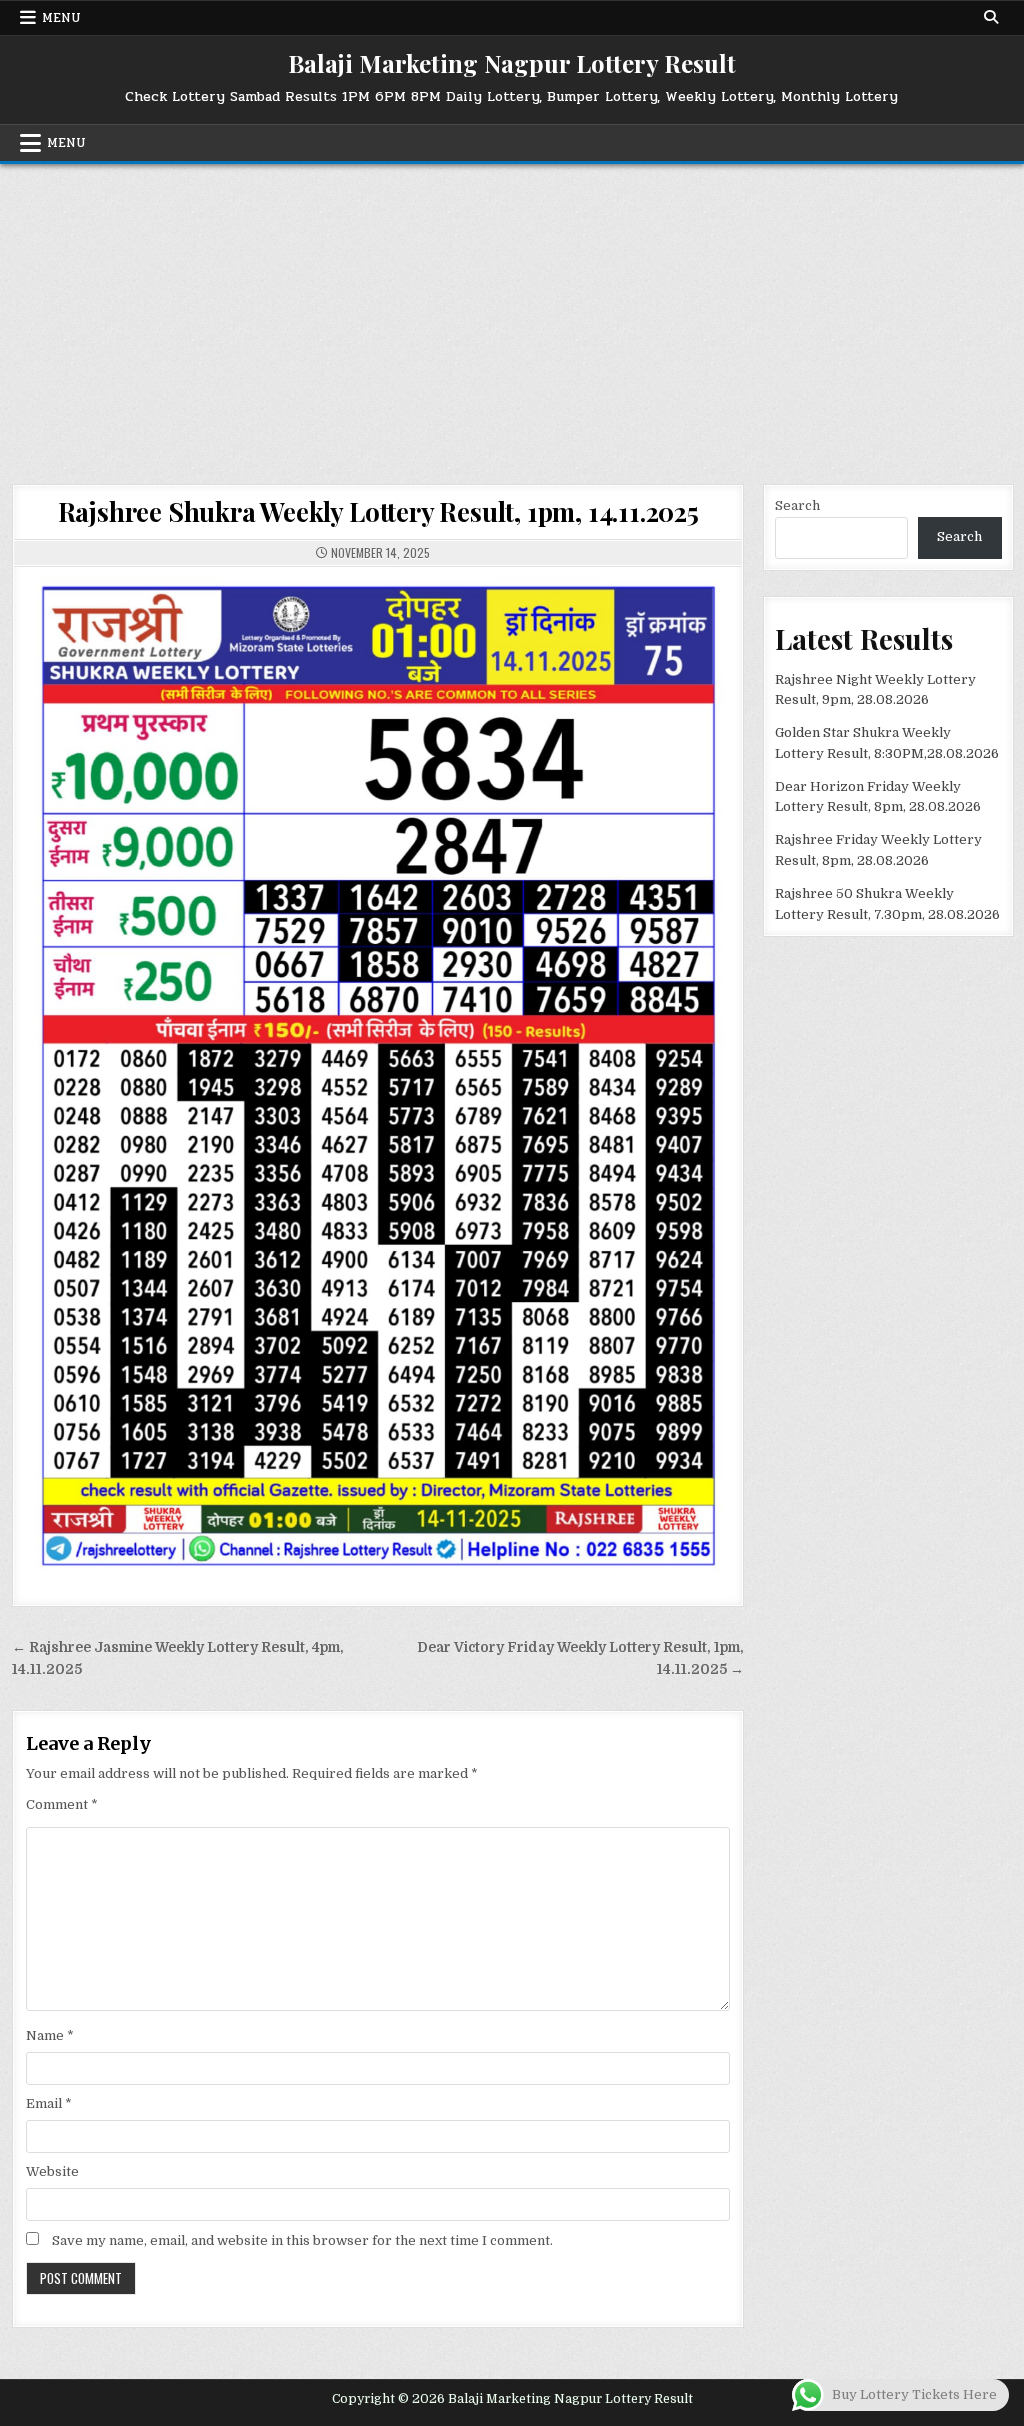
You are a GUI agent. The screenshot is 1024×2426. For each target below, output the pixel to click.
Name (50, 2035)
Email (49, 2103)
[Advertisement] (512, 314)
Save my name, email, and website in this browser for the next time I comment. (302, 2240)
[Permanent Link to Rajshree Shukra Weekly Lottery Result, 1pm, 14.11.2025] (378, 1075)
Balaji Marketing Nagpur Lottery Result (512, 63)
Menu (61, 18)
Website (52, 2171)
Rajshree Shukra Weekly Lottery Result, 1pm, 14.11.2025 (378, 511)
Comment (62, 1804)
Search (797, 505)
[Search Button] (991, 17)
